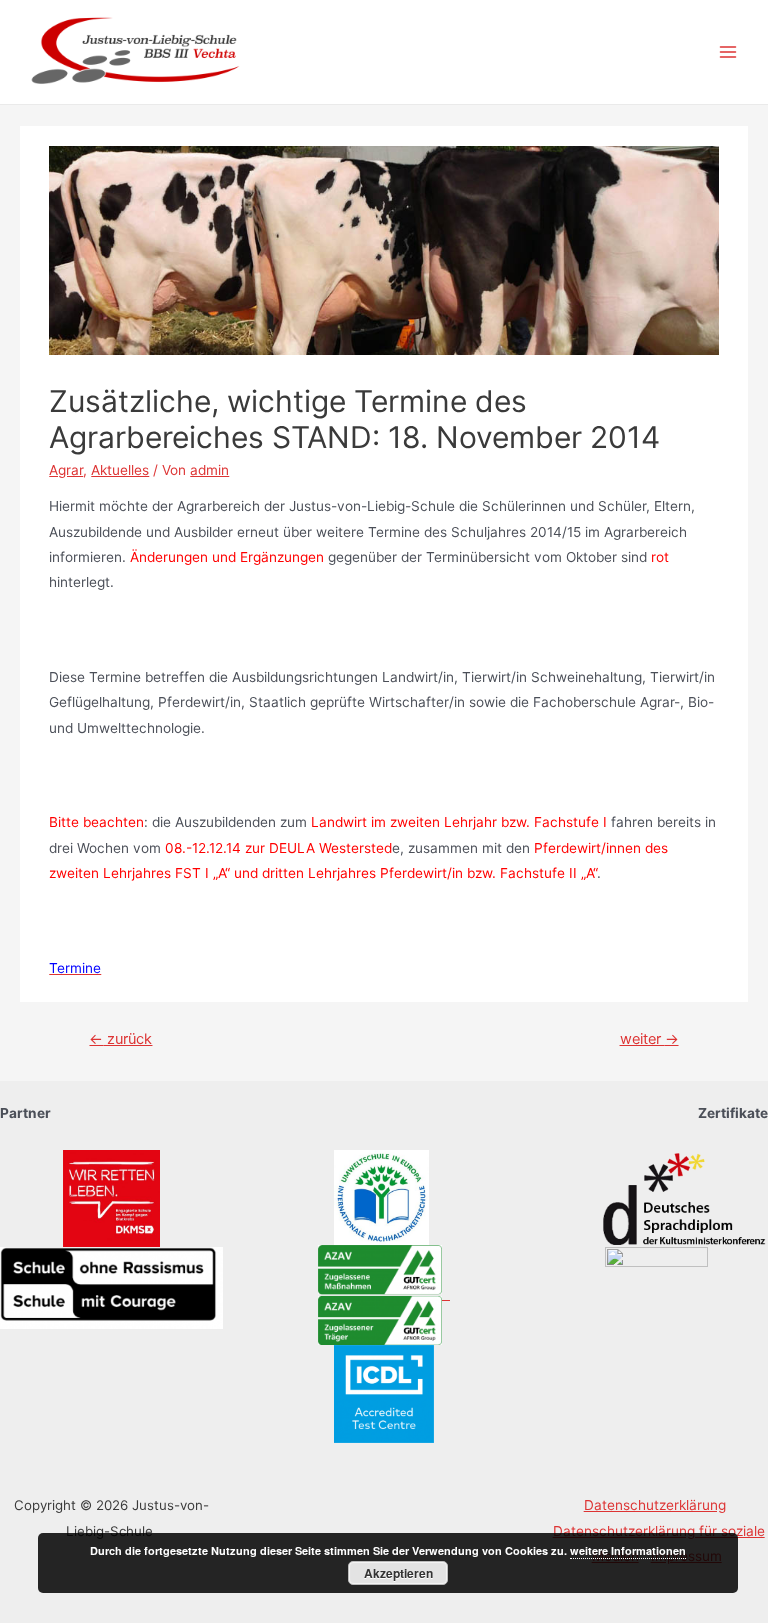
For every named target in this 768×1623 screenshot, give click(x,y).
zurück (120, 1039)
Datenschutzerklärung (655, 1505)
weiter (649, 1039)
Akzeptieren (398, 1573)
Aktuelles (120, 470)
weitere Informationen (628, 1550)
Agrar (66, 470)
